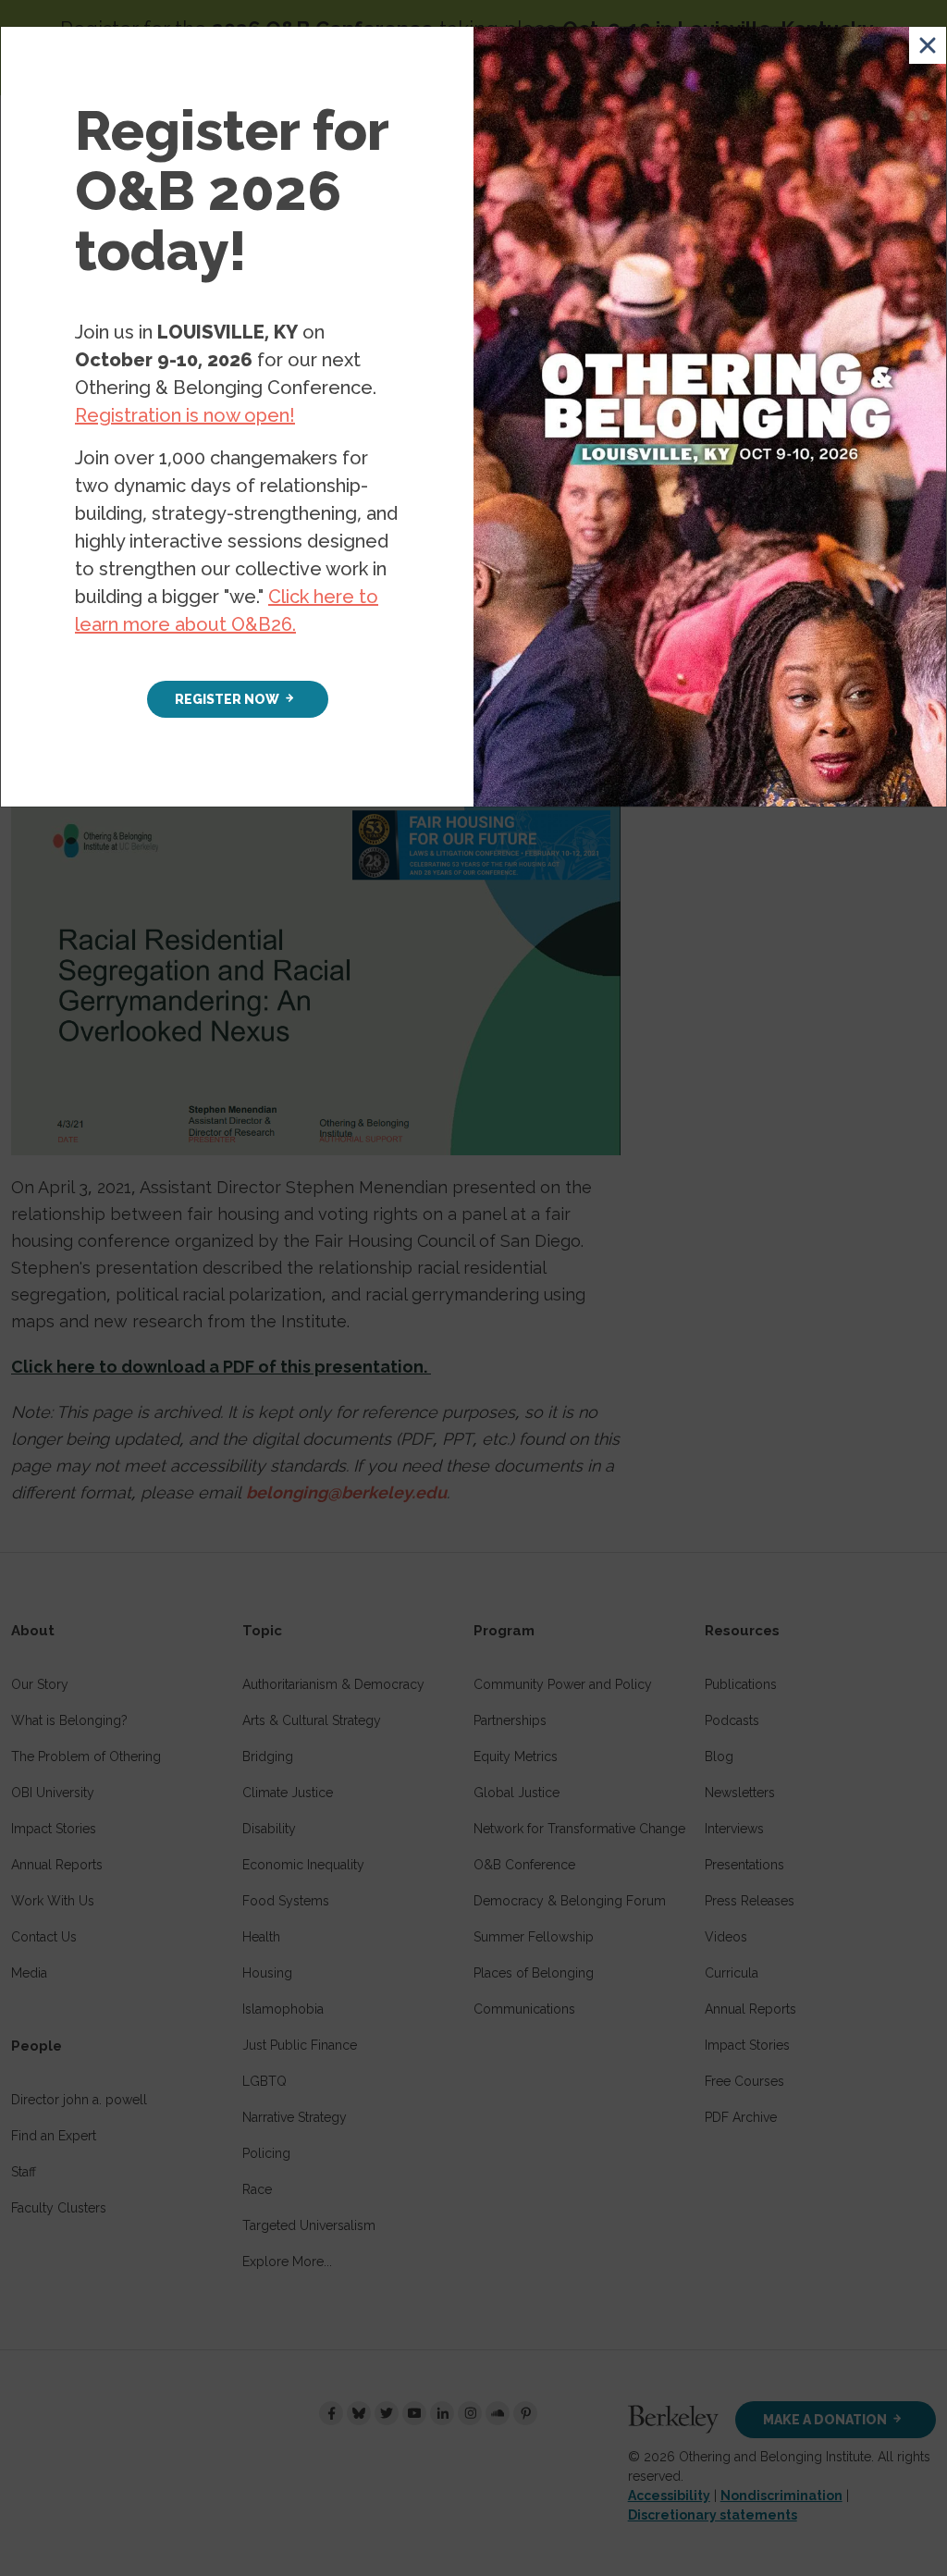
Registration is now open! (185, 415)
